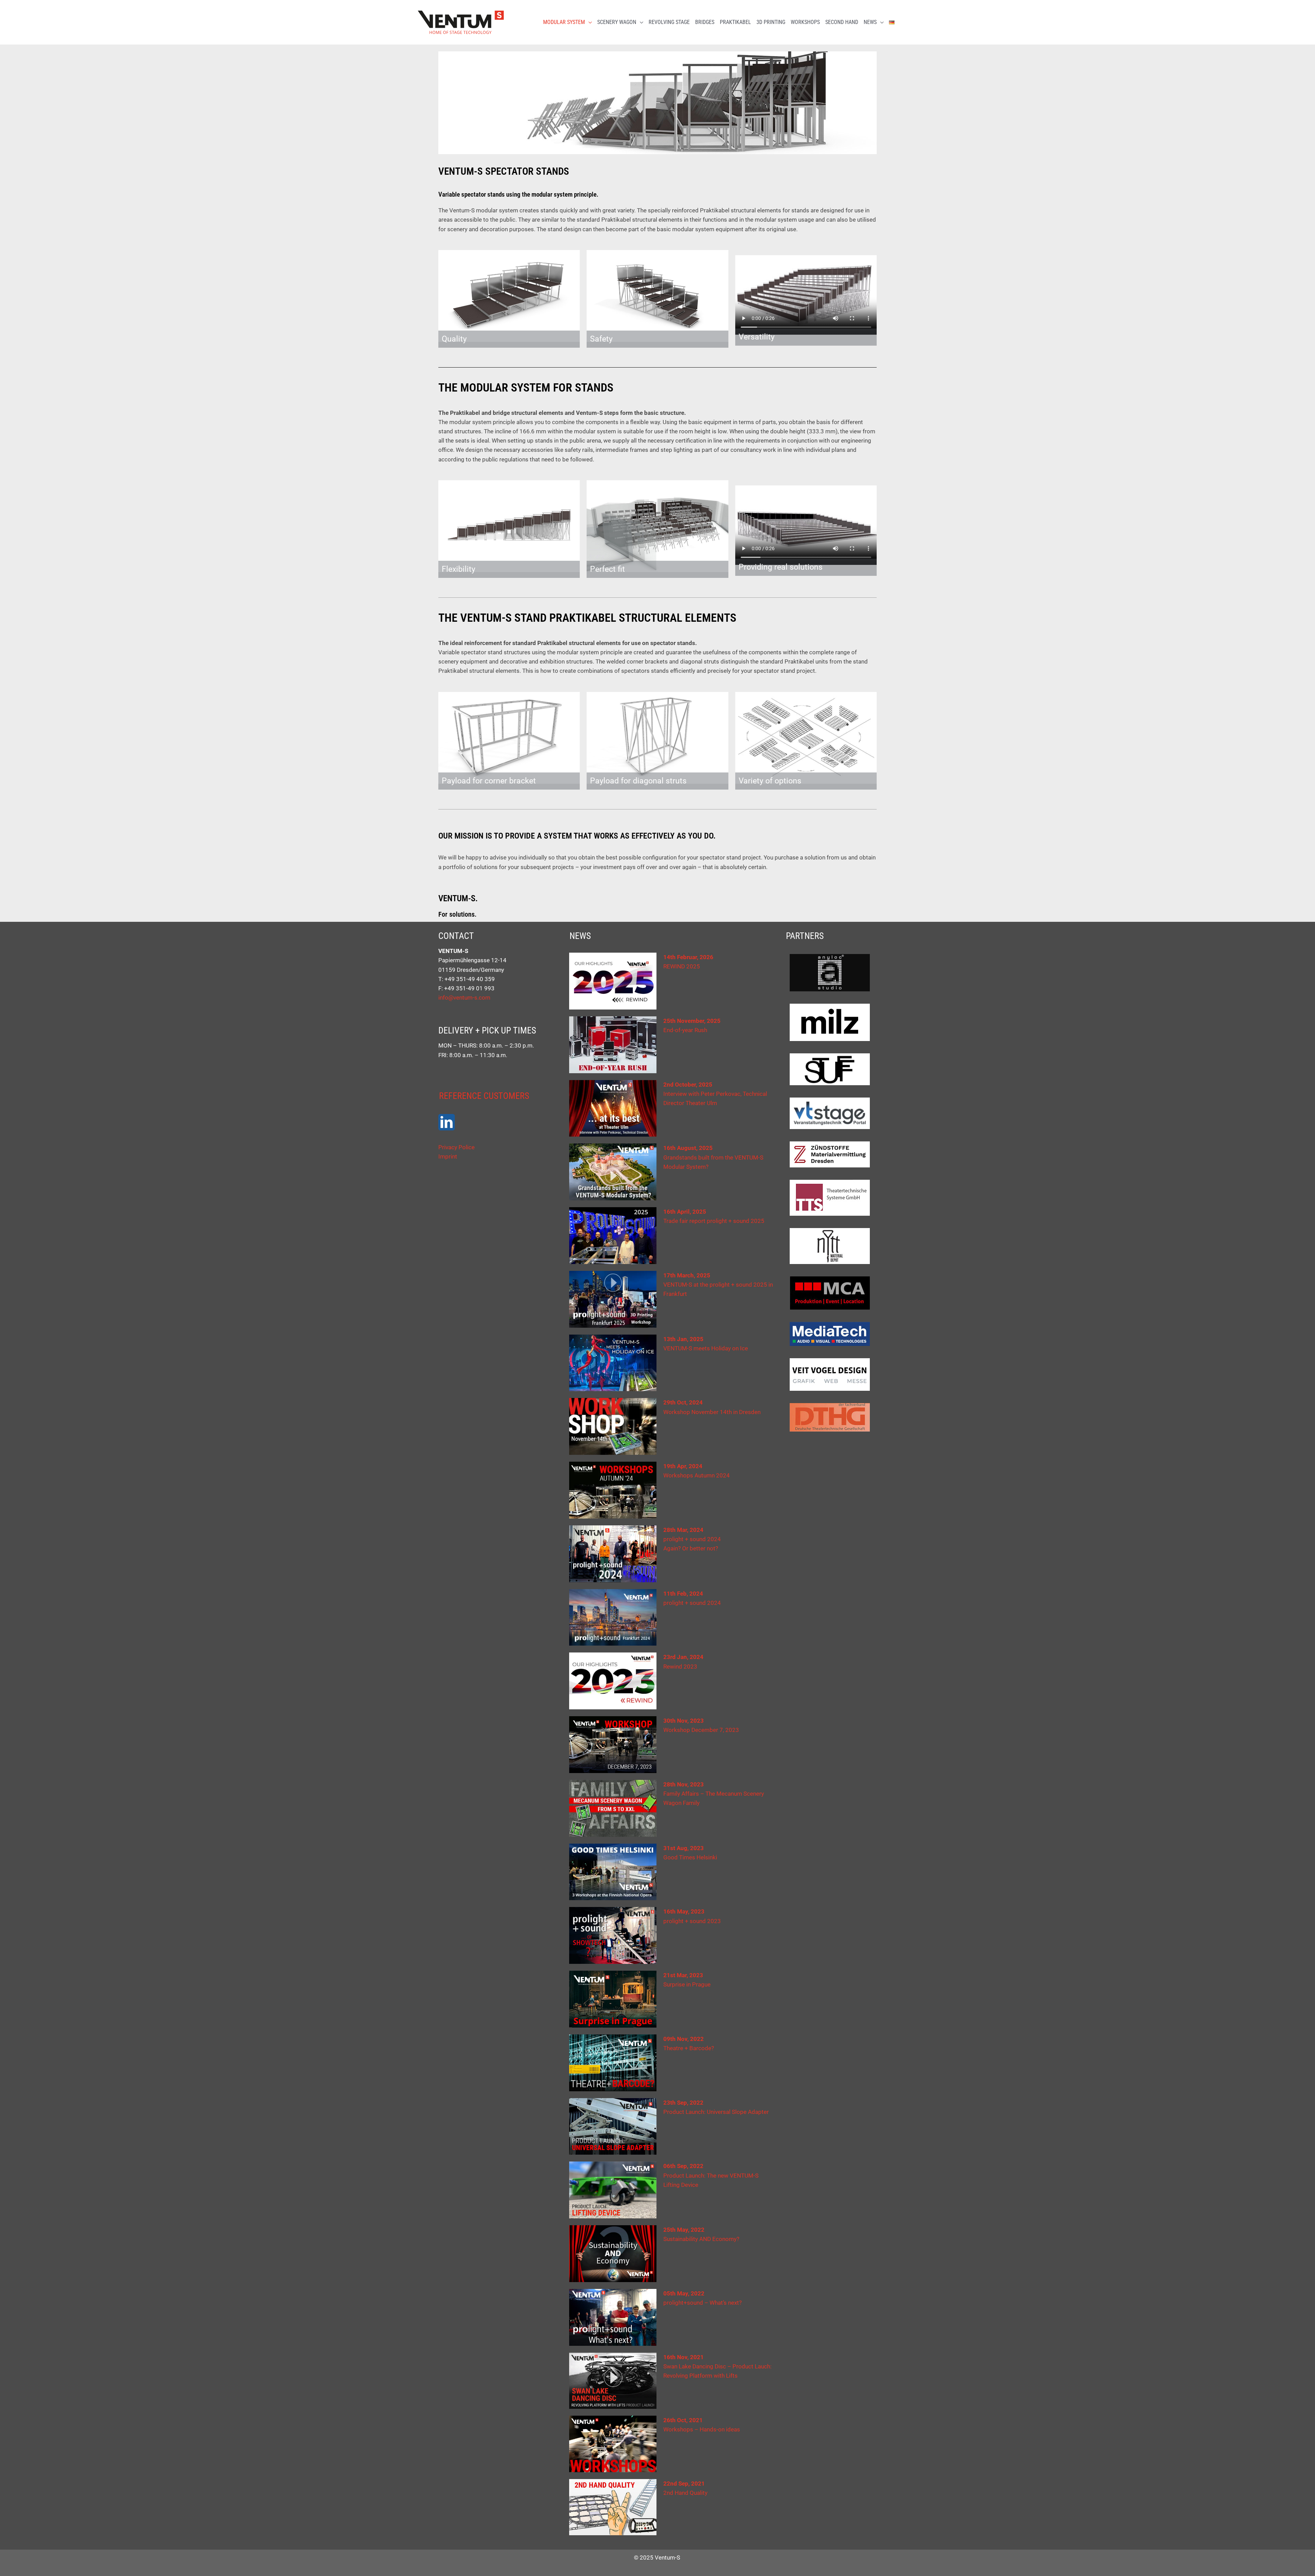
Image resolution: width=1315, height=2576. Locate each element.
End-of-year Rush (685, 1030)
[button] (588, 22)
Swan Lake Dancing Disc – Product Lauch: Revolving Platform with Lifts (717, 2366)
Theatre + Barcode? (689, 2048)
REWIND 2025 (682, 966)
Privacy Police (456, 1147)
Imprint (448, 1156)
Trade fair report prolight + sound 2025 (714, 1221)
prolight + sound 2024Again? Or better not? (692, 1539)
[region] (657, 103)
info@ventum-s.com (464, 998)
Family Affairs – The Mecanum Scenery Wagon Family (714, 1794)
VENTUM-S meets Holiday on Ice (706, 1348)
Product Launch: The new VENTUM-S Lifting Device (711, 2175)
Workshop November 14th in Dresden (712, 1412)
